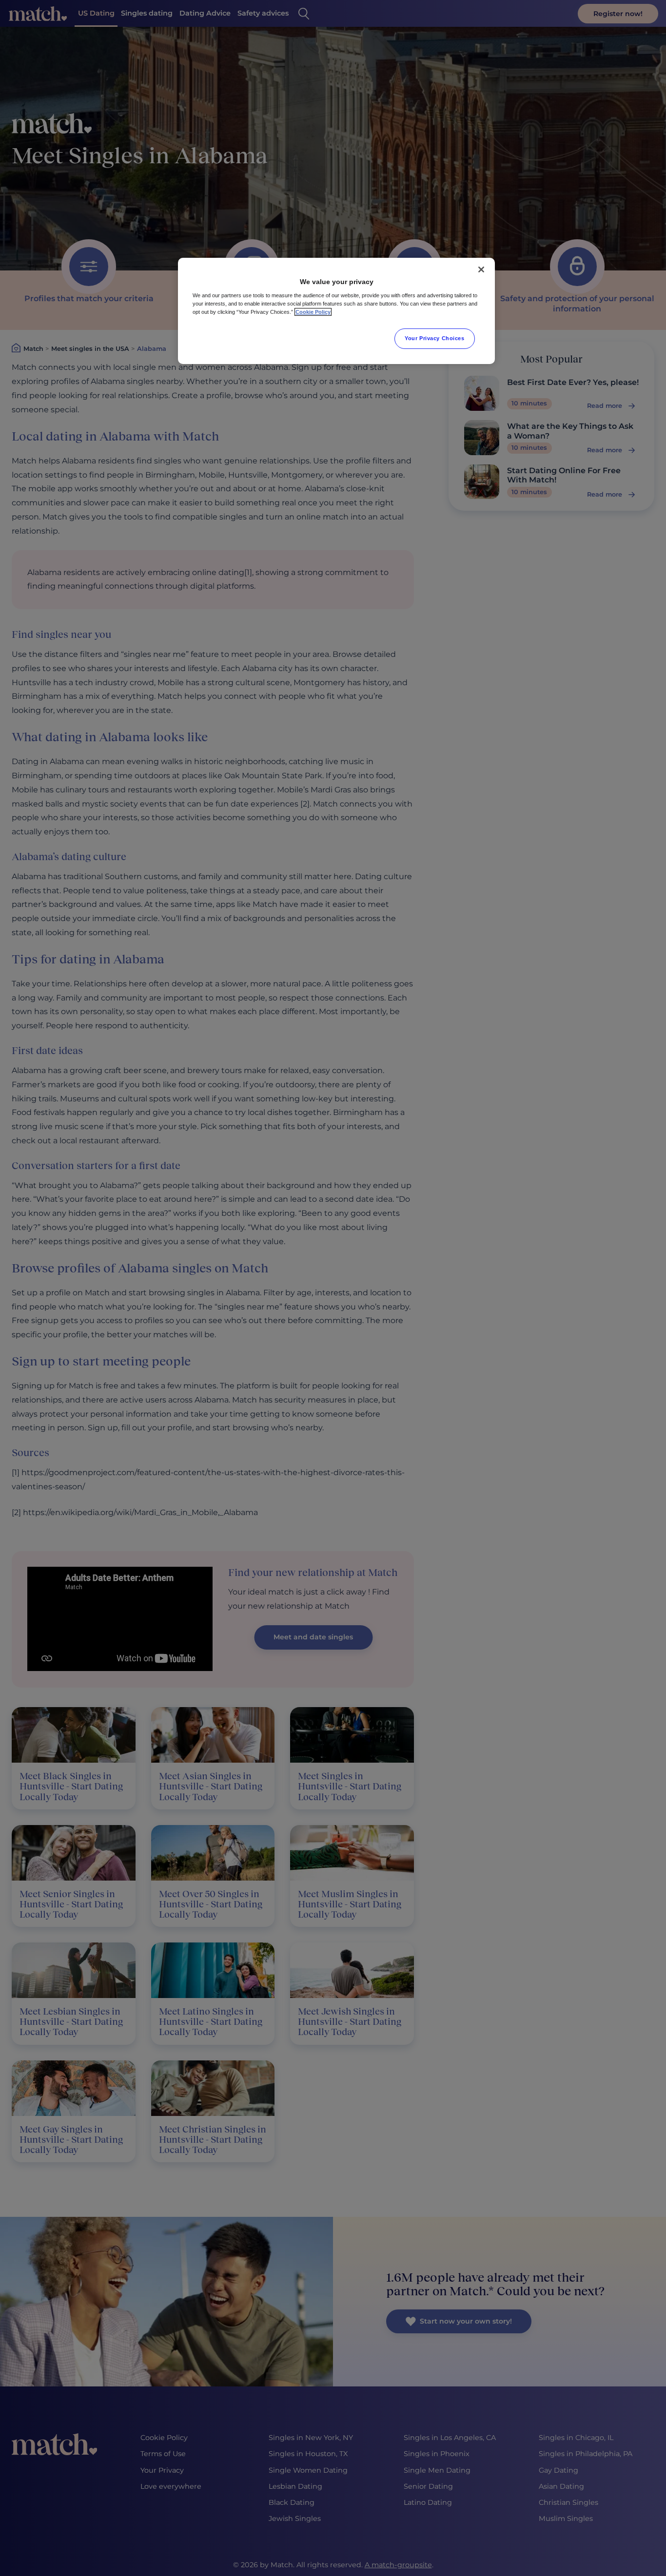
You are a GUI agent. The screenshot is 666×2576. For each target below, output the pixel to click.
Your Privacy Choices (434, 338)
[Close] (481, 269)
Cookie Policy (313, 312)
